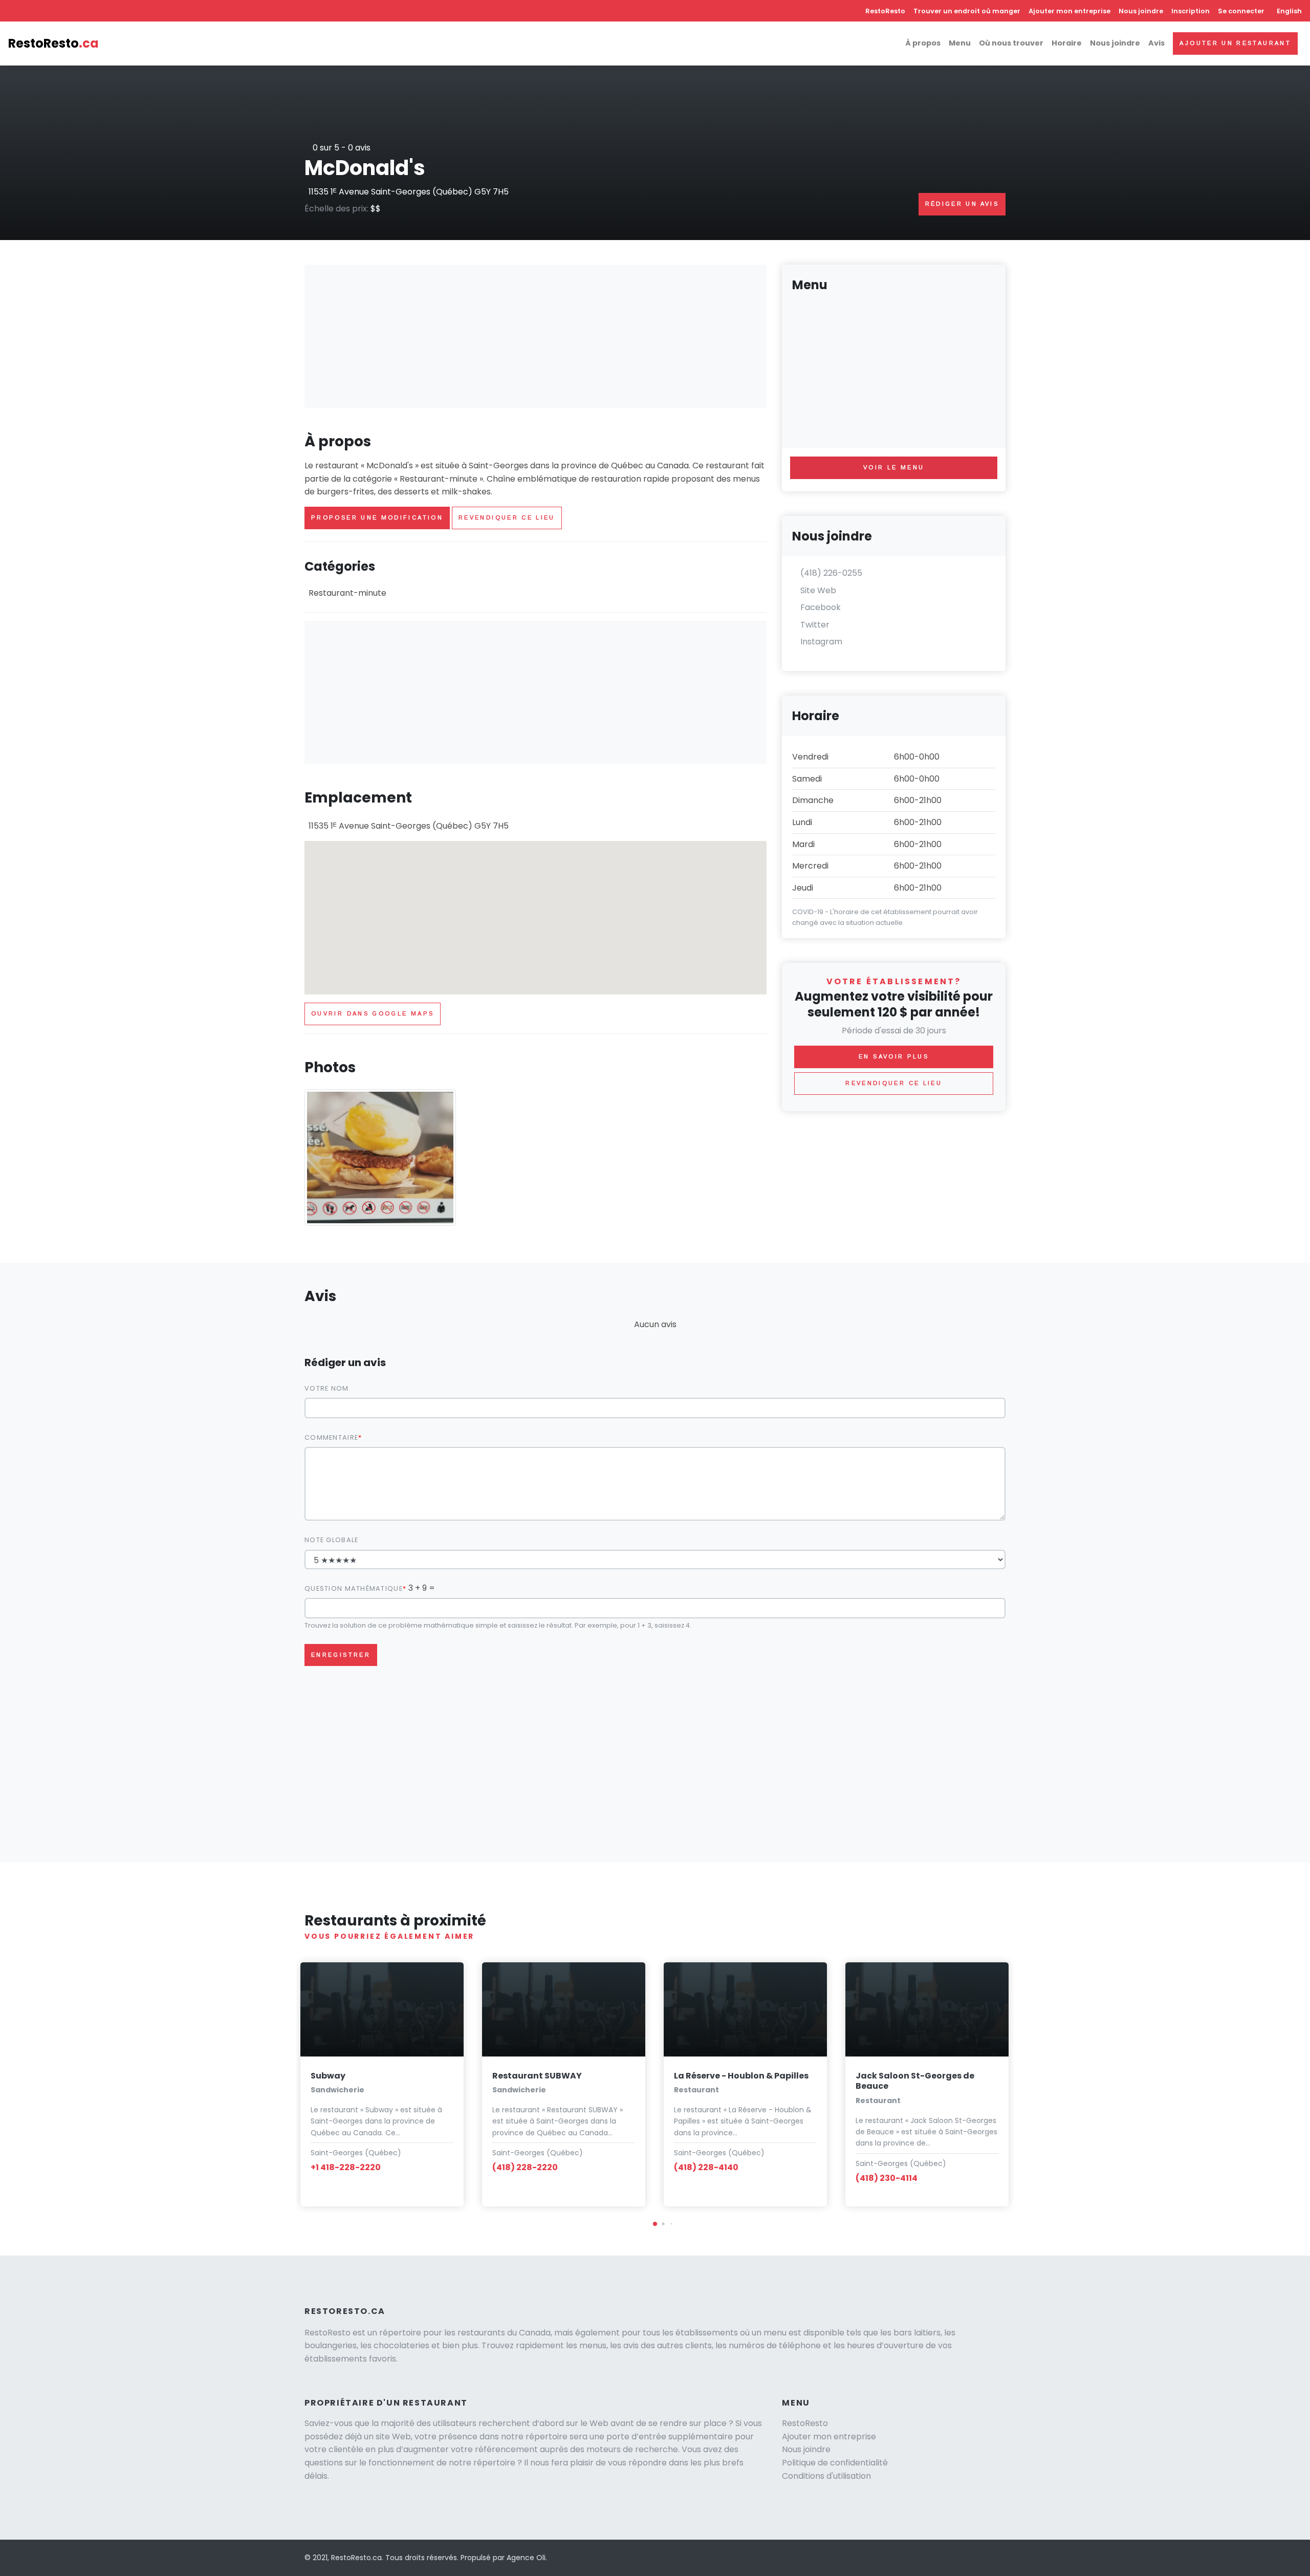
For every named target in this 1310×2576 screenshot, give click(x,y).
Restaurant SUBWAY (537, 2076)
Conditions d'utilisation (826, 2476)
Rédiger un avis (962, 204)
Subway (328, 2076)
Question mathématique (354, 1588)
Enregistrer (341, 1655)
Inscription (1191, 11)
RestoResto (885, 11)
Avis (1156, 43)
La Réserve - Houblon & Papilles (741, 2076)
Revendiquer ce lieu (507, 517)
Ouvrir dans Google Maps (373, 1013)
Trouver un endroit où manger (967, 11)
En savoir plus (894, 1056)
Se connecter (1241, 11)
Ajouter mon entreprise (1069, 11)
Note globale (331, 1540)
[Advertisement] (536, 336)
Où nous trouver (1011, 43)
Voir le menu (894, 467)
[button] (655, 2224)
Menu (960, 43)
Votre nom (327, 1388)
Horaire (1067, 43)
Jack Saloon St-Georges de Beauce (915, 2081)
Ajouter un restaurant (1235, 43)
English (1289, 11)
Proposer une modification (377, 517)
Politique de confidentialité (835, 2463)
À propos (923, 43)
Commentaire (331, 1437)
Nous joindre (1141, 11)
